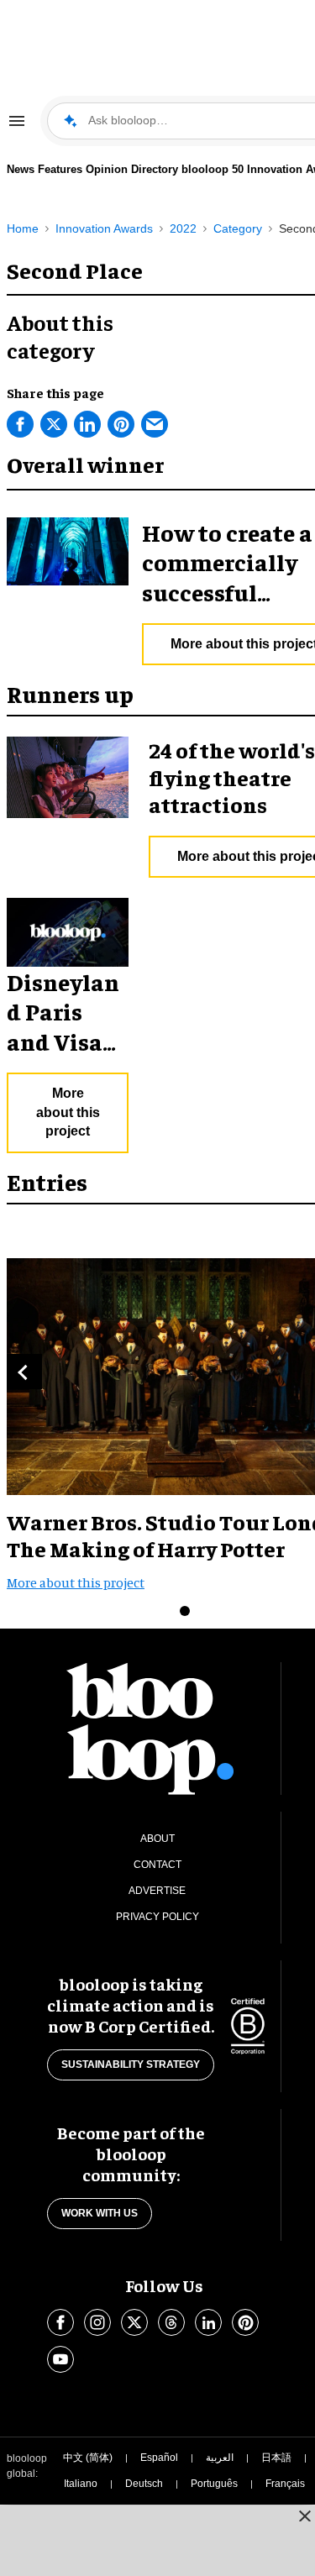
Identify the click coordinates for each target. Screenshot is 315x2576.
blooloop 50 (213, 169)
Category (238, 228)
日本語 (276, 2458)
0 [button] (185, 1611)
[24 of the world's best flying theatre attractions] (68, 775)
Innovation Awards (104, 228)
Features (60, 169)
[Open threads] (171, 2322)
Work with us (100, 2213)
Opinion (107, 169)
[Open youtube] (60, 2359)
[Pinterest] (121, 424)
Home (23, 228)
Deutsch (144, 2484)
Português (214, 2484)
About (157, 1839)
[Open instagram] (97, 2322)
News (21, 169)
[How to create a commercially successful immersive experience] (68, 548)
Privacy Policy (157, 1917)
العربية (220, 2458)
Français (285, 2484)
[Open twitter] (134, 2322)
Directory (155, 169)
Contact (157, 1865)
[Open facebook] (60, 2322)
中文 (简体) (88, 2458)
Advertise (157, 1891)
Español (159, 2458)
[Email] (155, 424)
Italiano (81, 2484)
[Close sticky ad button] (305, 2516)
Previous (24, 1372)
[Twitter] (54, 424)
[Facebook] (20, 424)
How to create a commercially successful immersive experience (227, 592)
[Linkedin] (87, 424)
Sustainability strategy (131, 2064)
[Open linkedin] (208, 2322)
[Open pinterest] (245, 2322)
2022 (183, 228)
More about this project (68, 1112)
